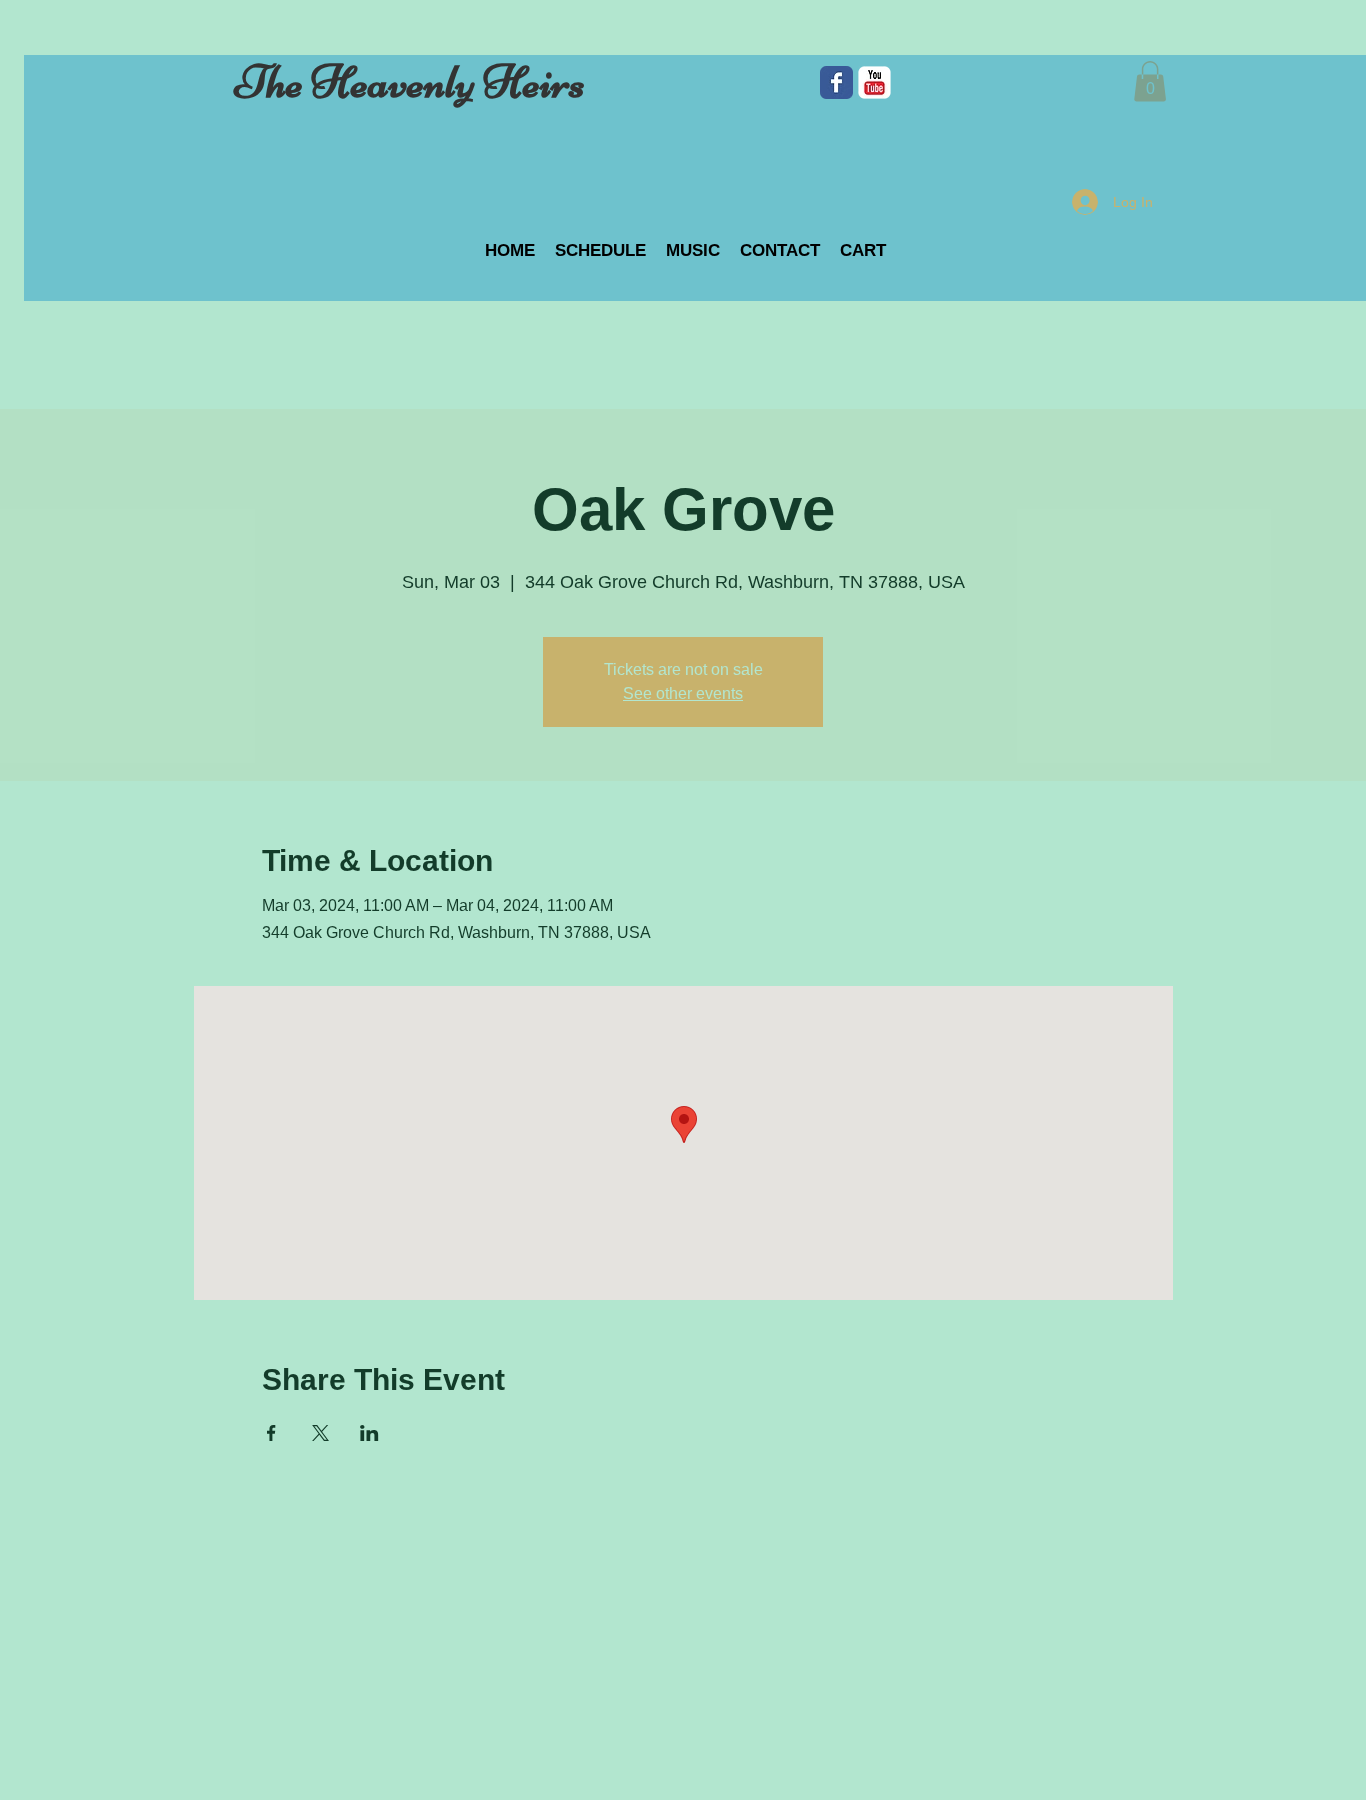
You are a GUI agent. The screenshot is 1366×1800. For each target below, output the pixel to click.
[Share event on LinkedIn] (369, 1433)
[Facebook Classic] (836, 82)
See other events (683, 693)
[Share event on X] (320, 1433)
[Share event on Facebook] (271, 1433)
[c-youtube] (874, 82)
